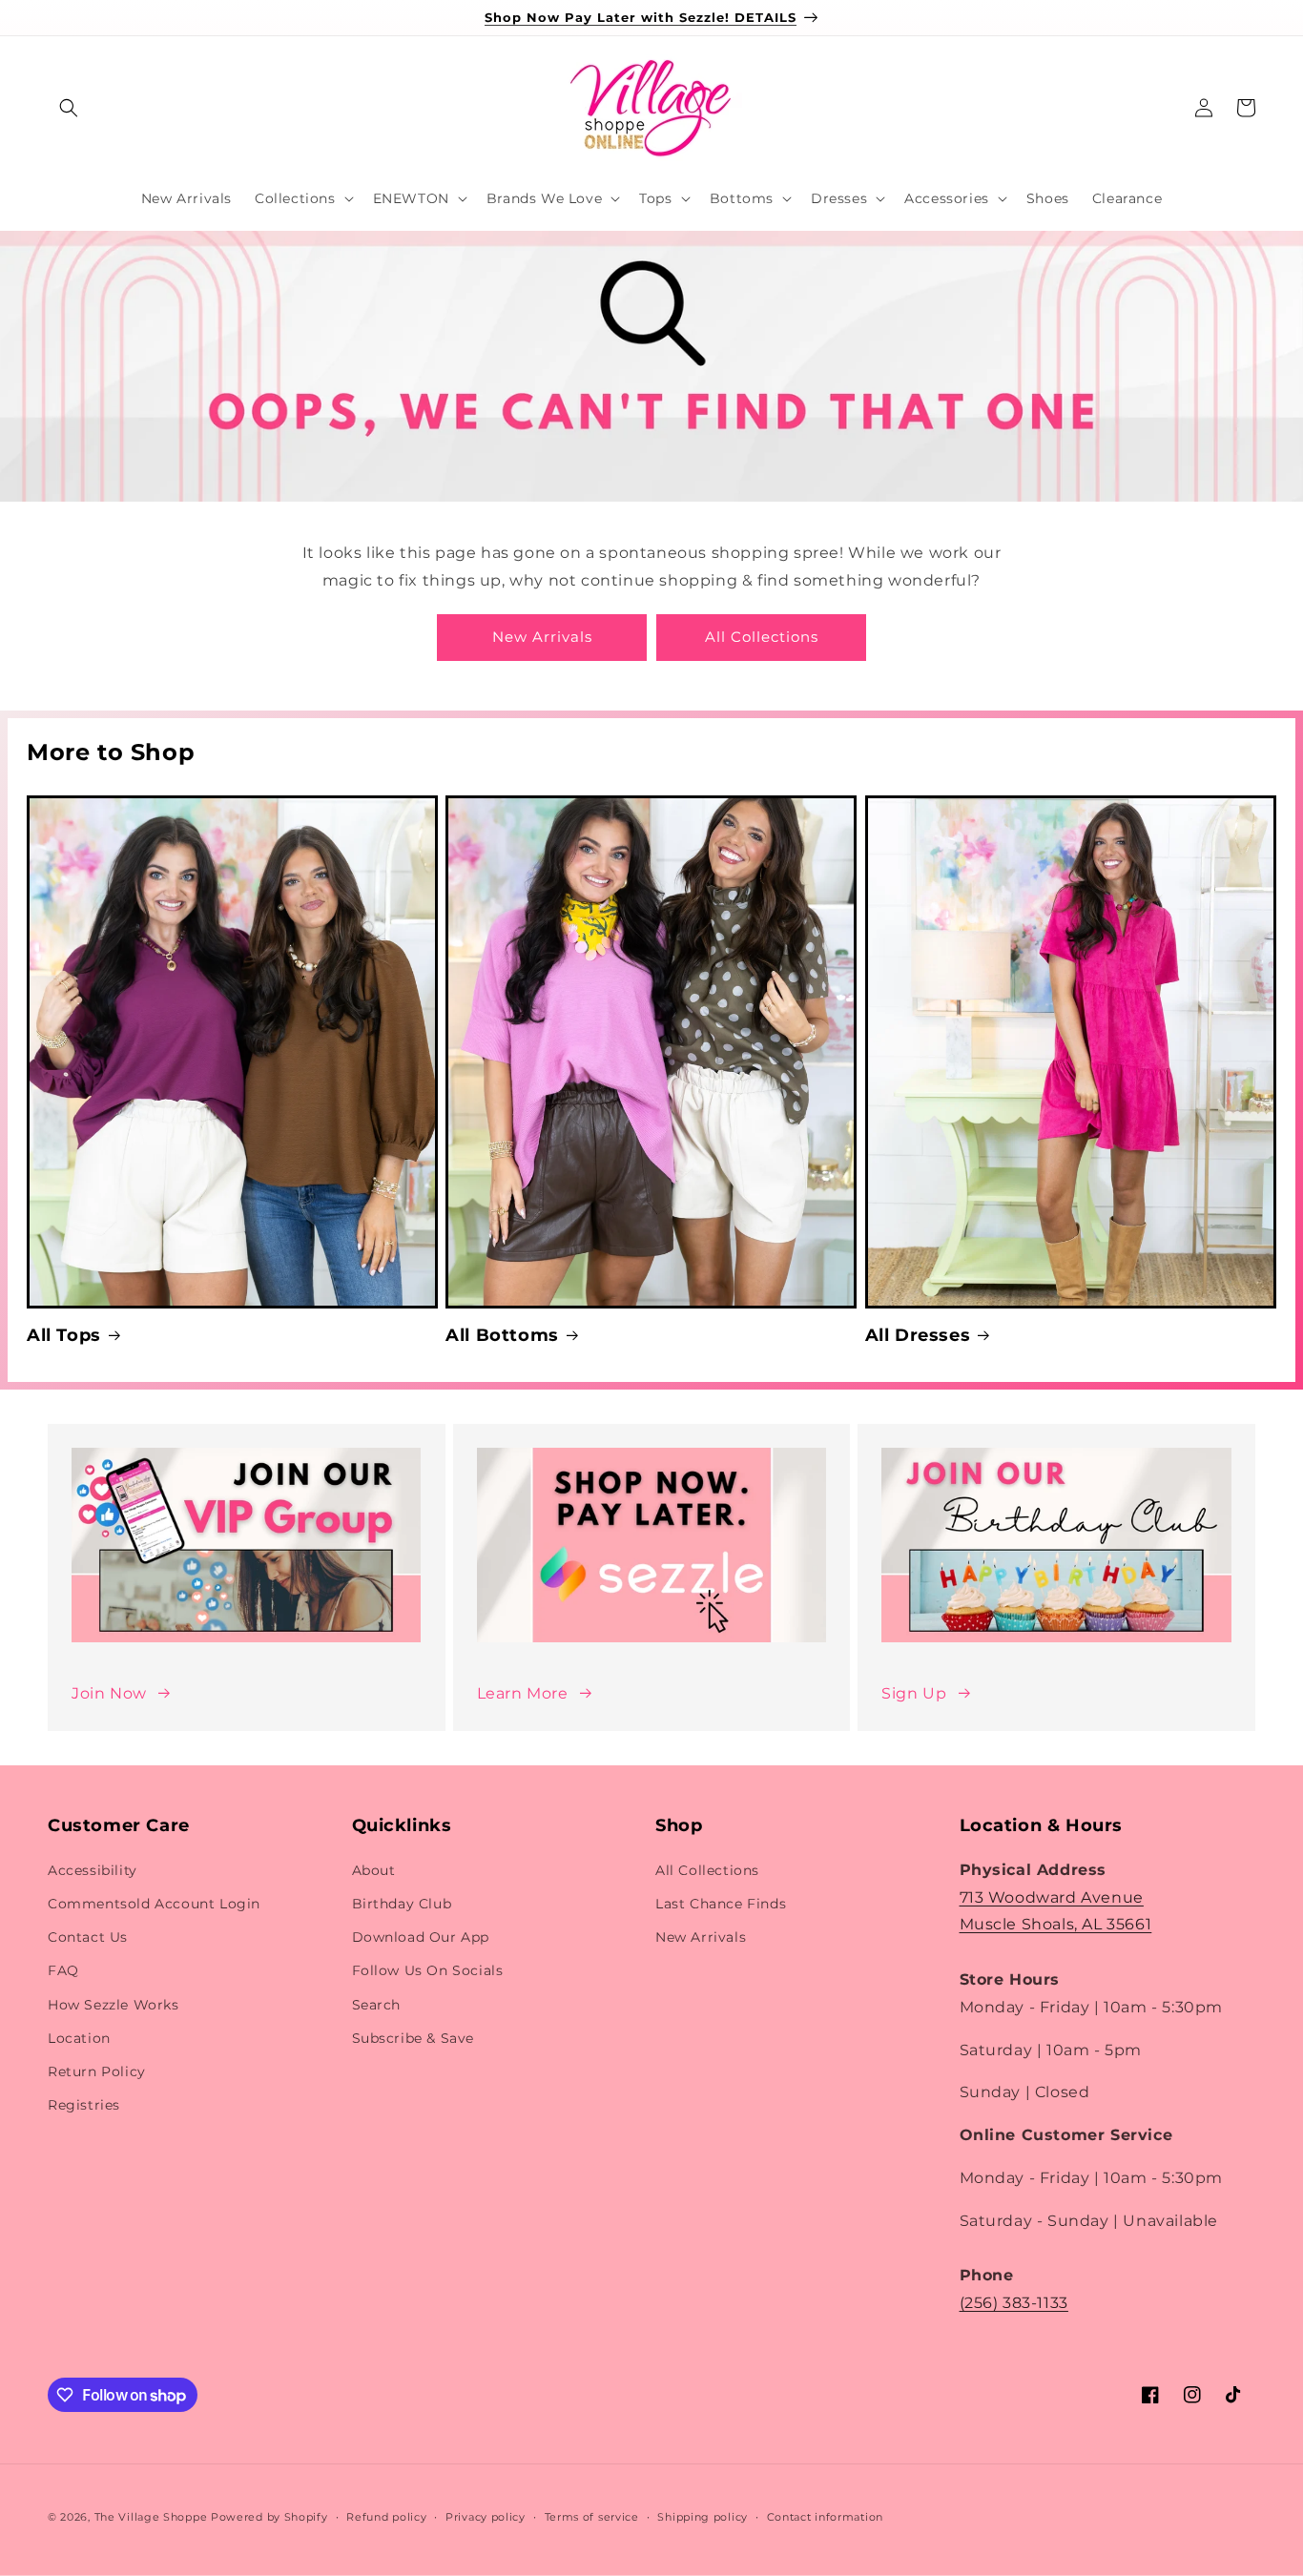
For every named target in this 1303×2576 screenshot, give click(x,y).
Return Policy (97, 2071)
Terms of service (592, 2517)
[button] (69, 108)
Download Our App (421, 1937)
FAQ (63, 1970)
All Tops (64, 1335)
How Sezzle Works (114, 2005)
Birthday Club (402, 1904)
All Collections (762, 637)
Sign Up (914, 1693)
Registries (84, 2105)
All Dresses (918, 1335)
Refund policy (386, 2517)
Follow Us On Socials (428, 1970)
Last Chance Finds (721, 1904)
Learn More (523, 1693)
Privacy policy (486, 2517)
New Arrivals (542, 637)
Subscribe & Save (414, 2038)
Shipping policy (703, 2517)
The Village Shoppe (151, 2517)
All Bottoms (502, 1335)
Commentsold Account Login (154, 1904)
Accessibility (93, 1870)
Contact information (825, 2517)
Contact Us (88, 1937)
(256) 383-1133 (1014, 2303)
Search (377, 2005)
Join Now (109, 1693)
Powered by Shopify (269, 2517)
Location (79, 2038)
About (374, 1870)
